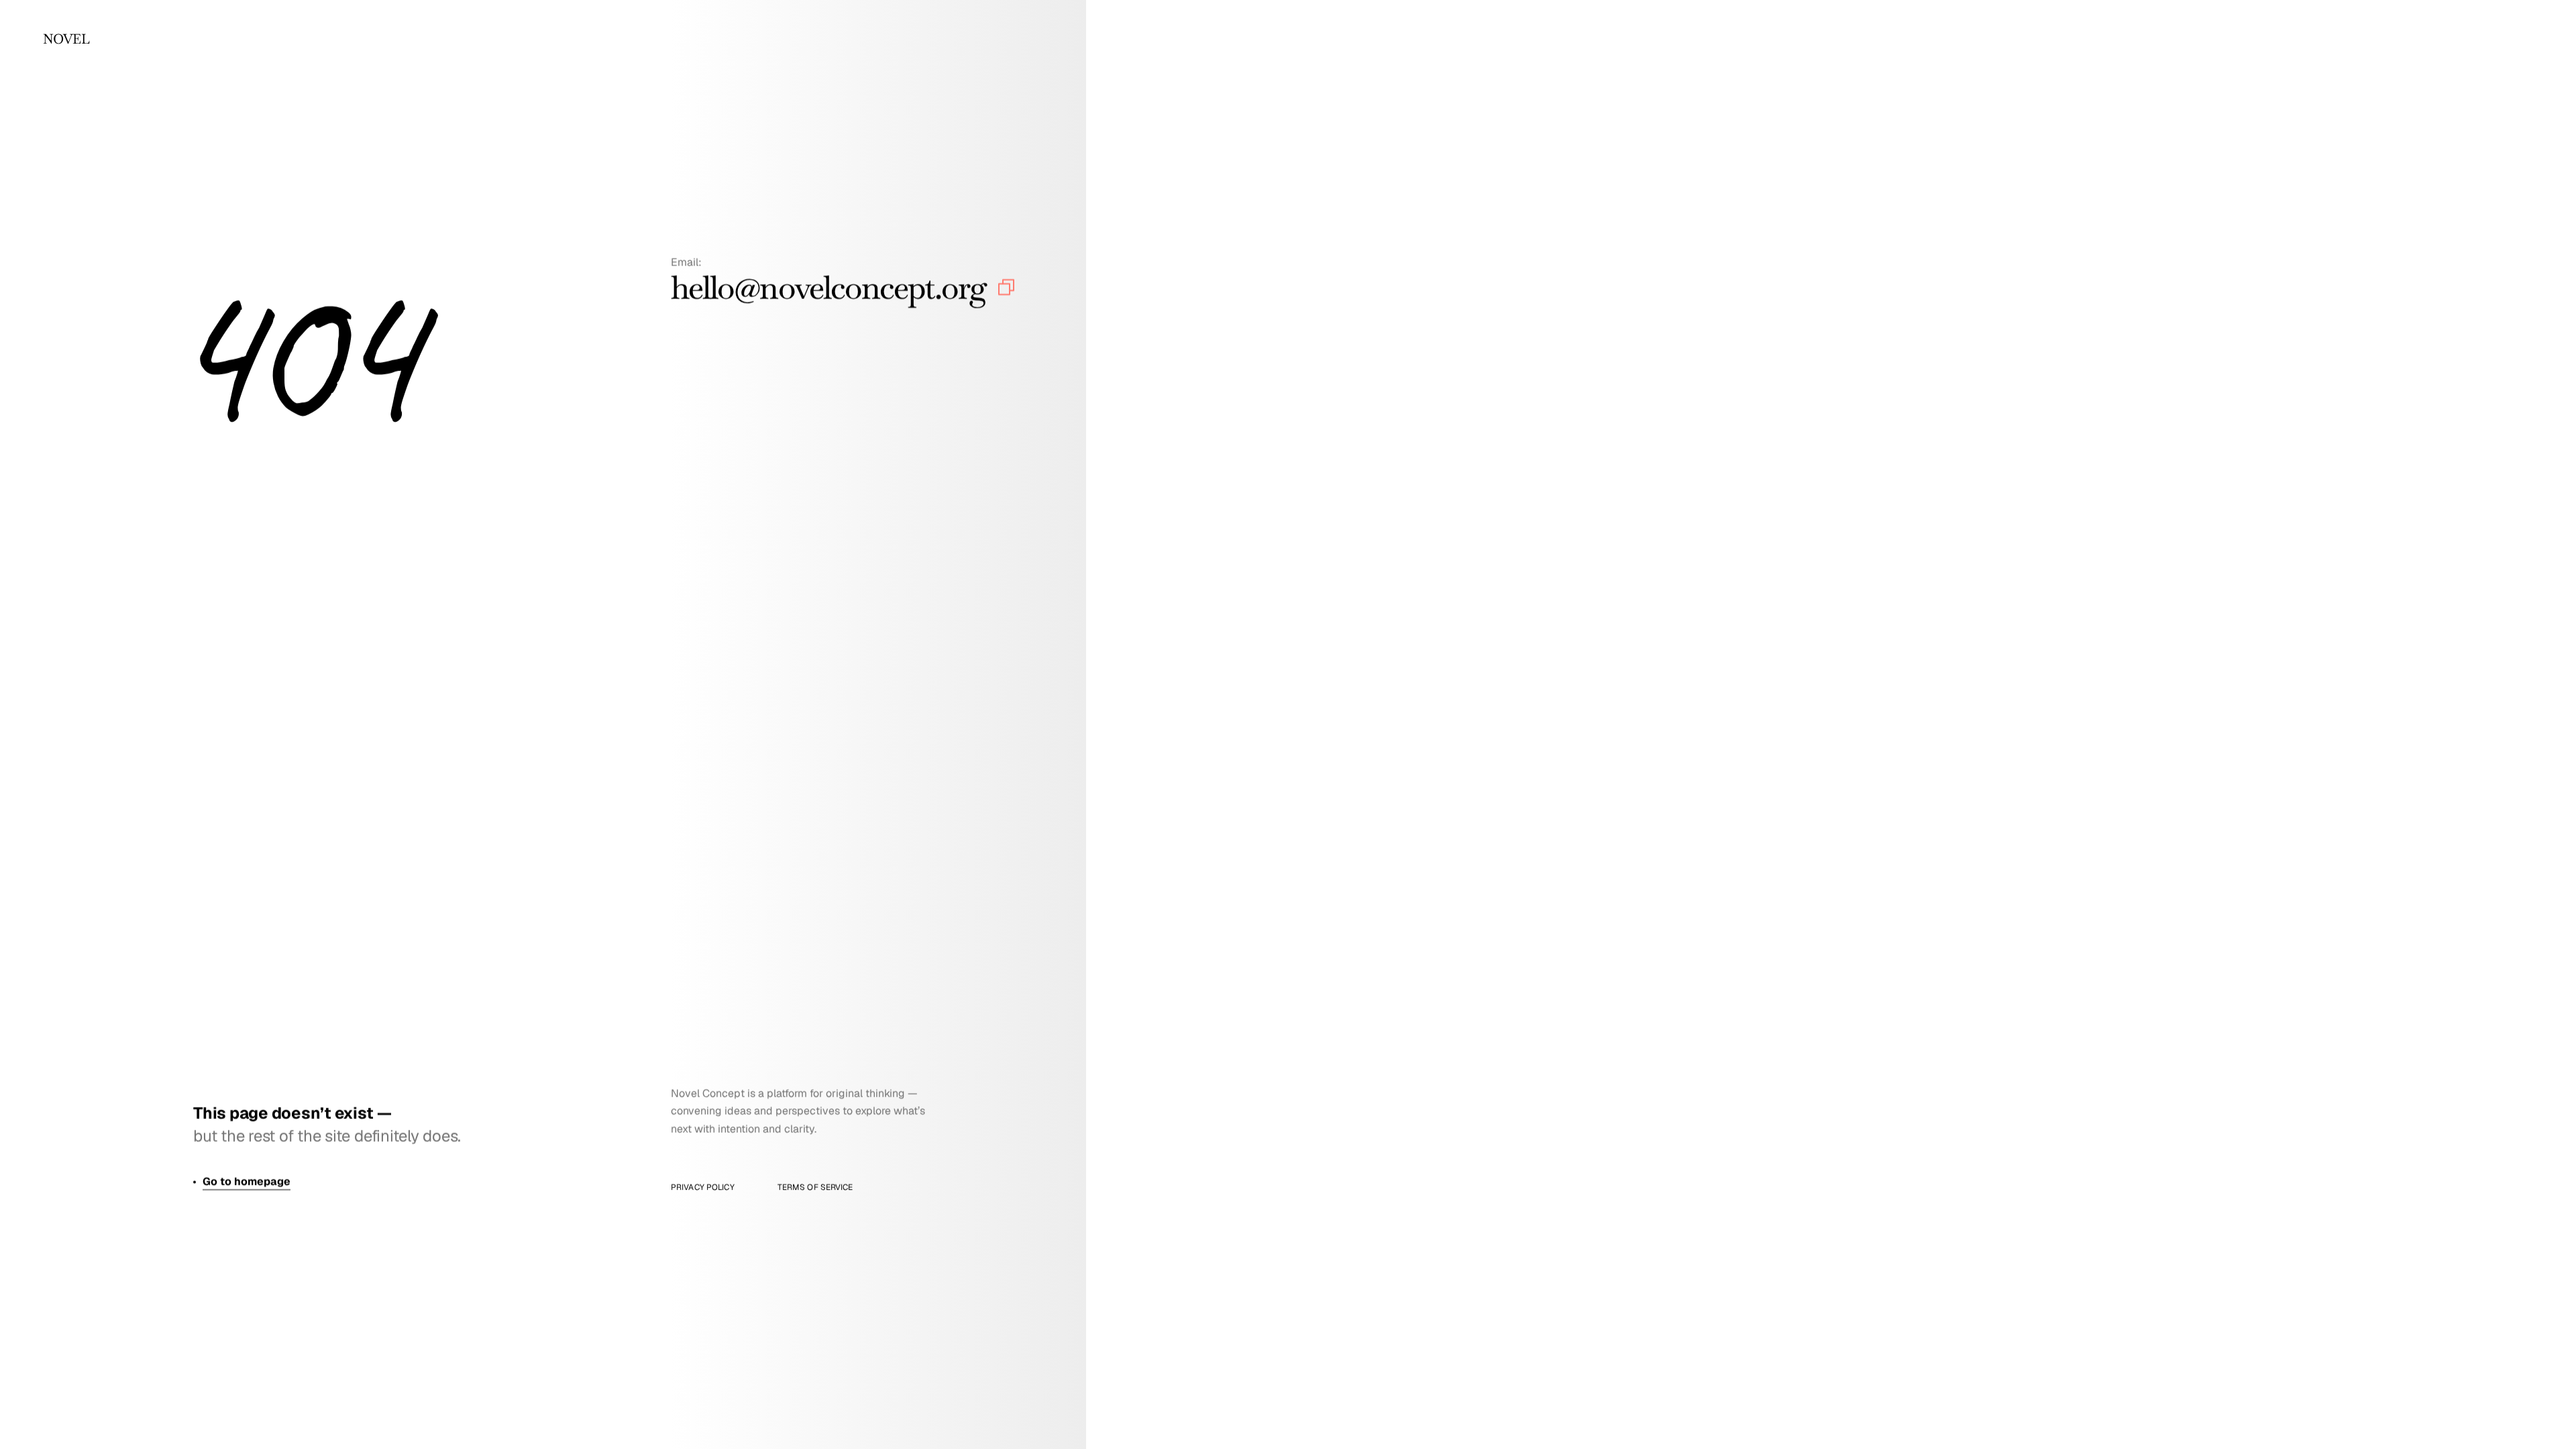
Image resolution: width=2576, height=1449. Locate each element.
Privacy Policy (703, 1187)
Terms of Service (815, 1187)
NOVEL (66, 39)
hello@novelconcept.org (828, 287)
